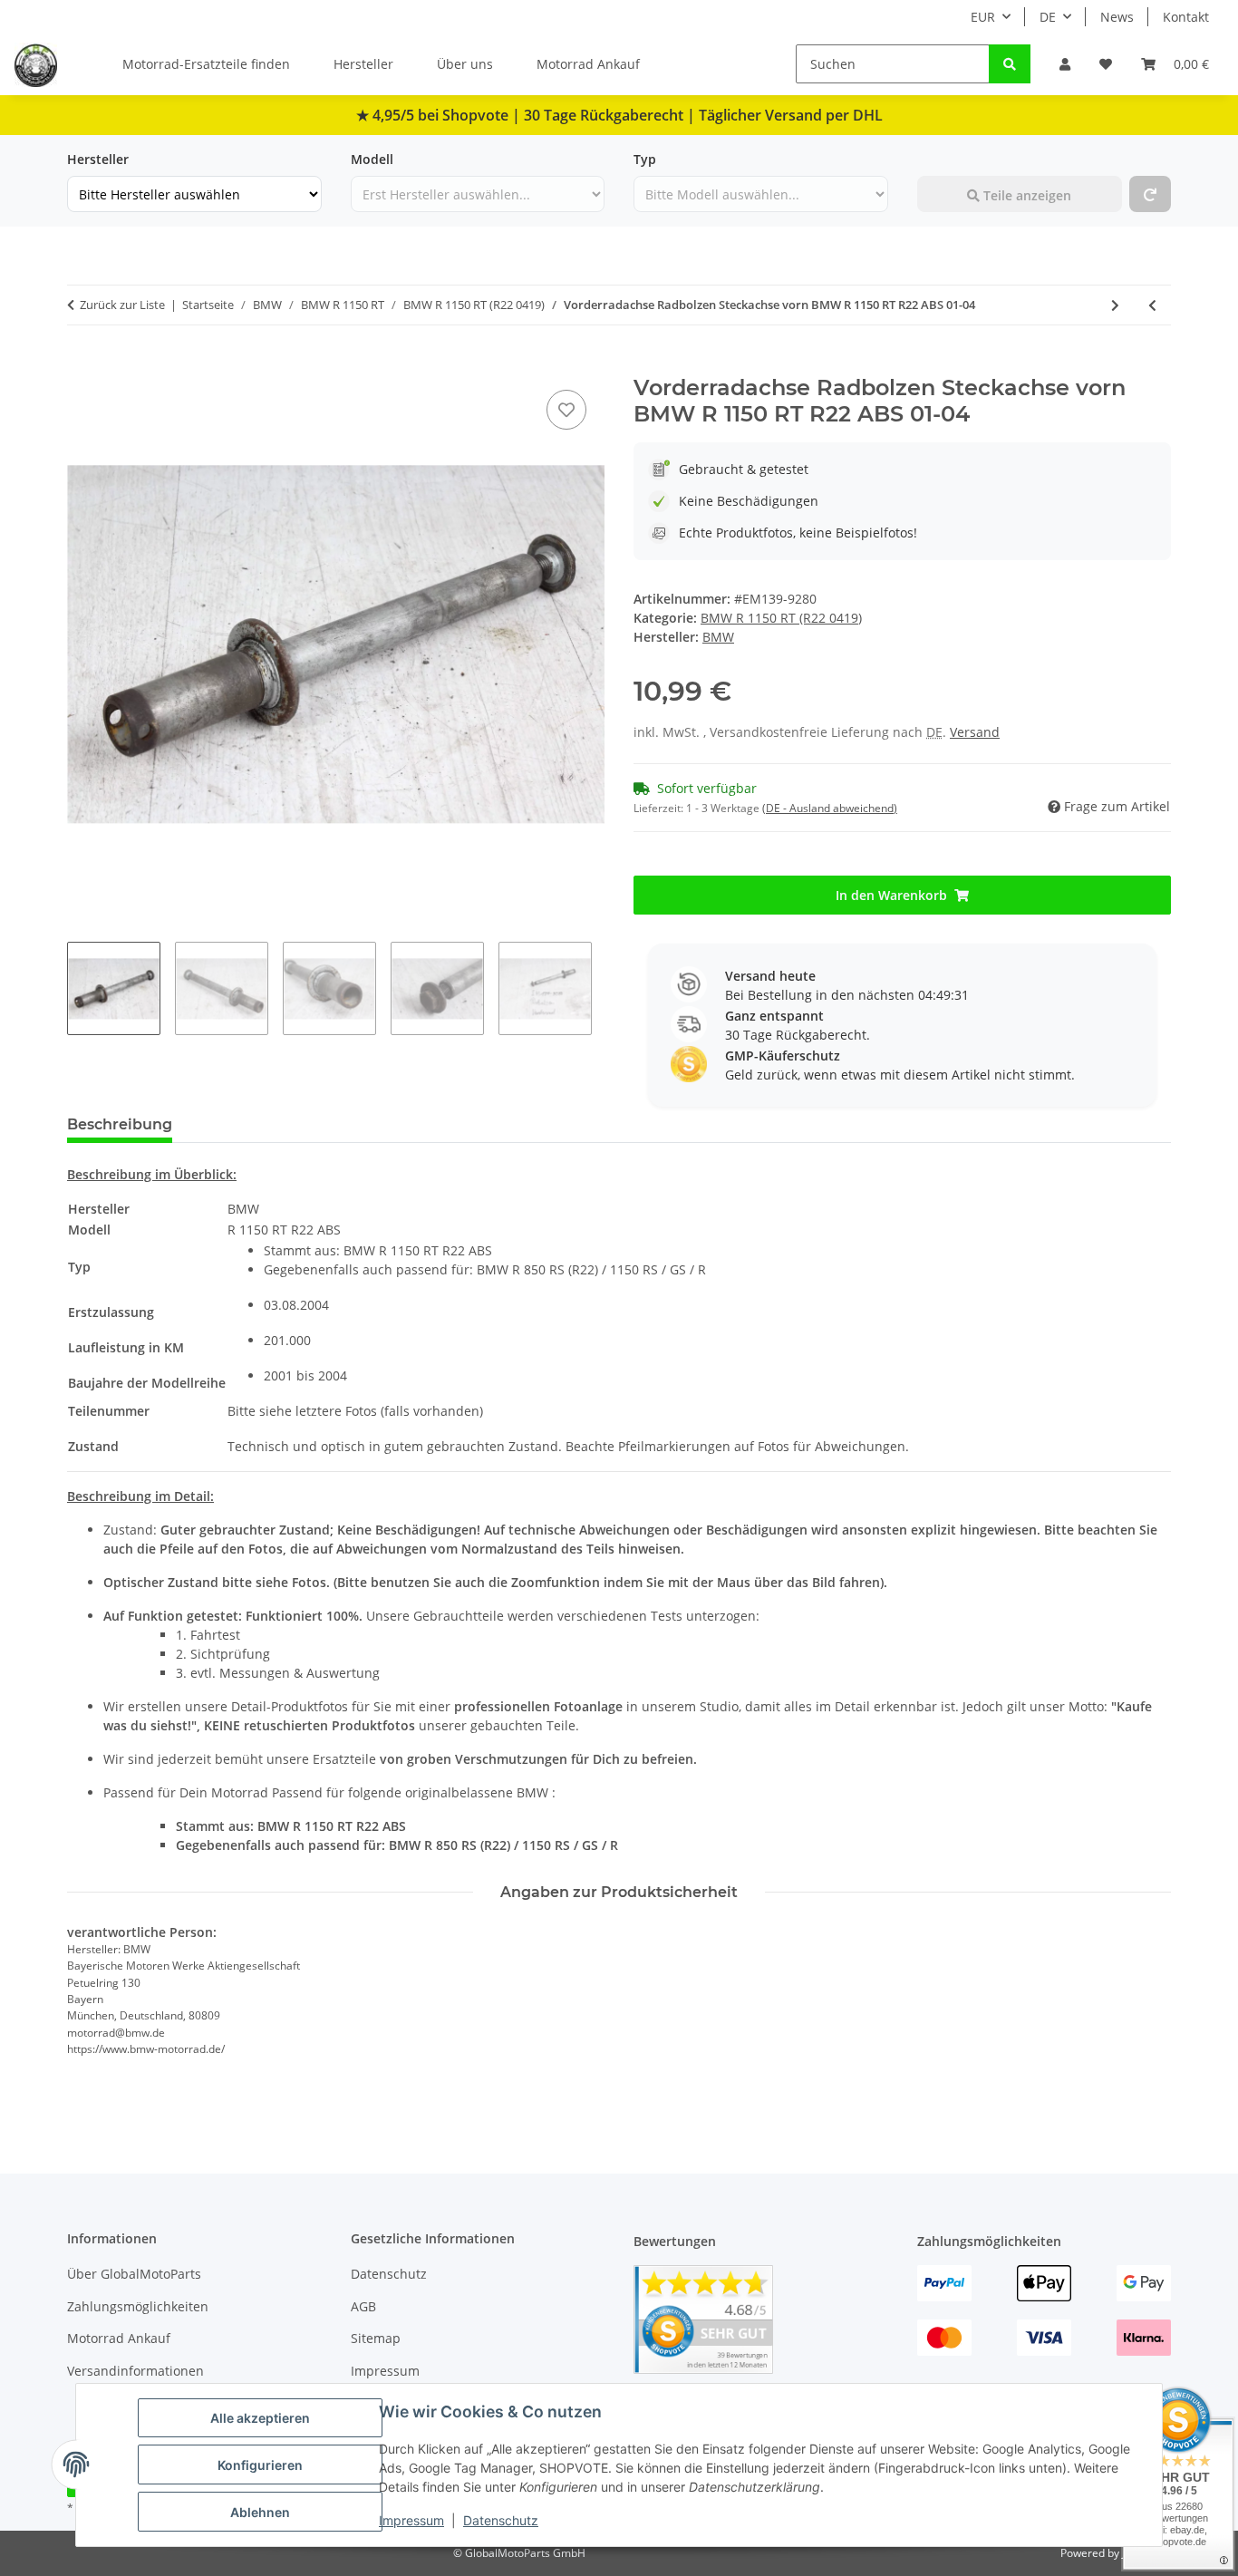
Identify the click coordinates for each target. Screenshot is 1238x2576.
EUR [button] (983, 17)
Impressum (411, 2520)
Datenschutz (501, 2520)
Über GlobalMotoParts (134, 2274)
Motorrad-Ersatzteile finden (206, 64)
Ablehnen (260, 2512)
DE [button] (1048, 17)
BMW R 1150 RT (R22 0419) (781, 618)
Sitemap (376, 2338)
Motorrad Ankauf (588, 64)
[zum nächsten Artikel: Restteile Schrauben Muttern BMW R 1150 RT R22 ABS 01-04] (1115, 305)
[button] (1065, 64)
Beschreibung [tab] (120, 1124)
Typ (645, 159)
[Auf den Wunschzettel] (566, 410)
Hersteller (363, 64)
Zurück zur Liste (122, 305)
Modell (372, 159)
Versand (975, 732)
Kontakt (1186, 17)
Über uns (465, 64)
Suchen (940, 159)
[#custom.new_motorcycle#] (1150, 194)
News (1117, 17)
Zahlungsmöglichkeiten (138, 2306)
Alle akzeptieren (260, 2418)
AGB (363, 2306)
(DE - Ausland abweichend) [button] (830, 808)
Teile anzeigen (1025, 195)
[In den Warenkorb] (82, 365)
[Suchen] (1010, 64)
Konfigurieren (260, 2465)
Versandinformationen (135, 2371)
